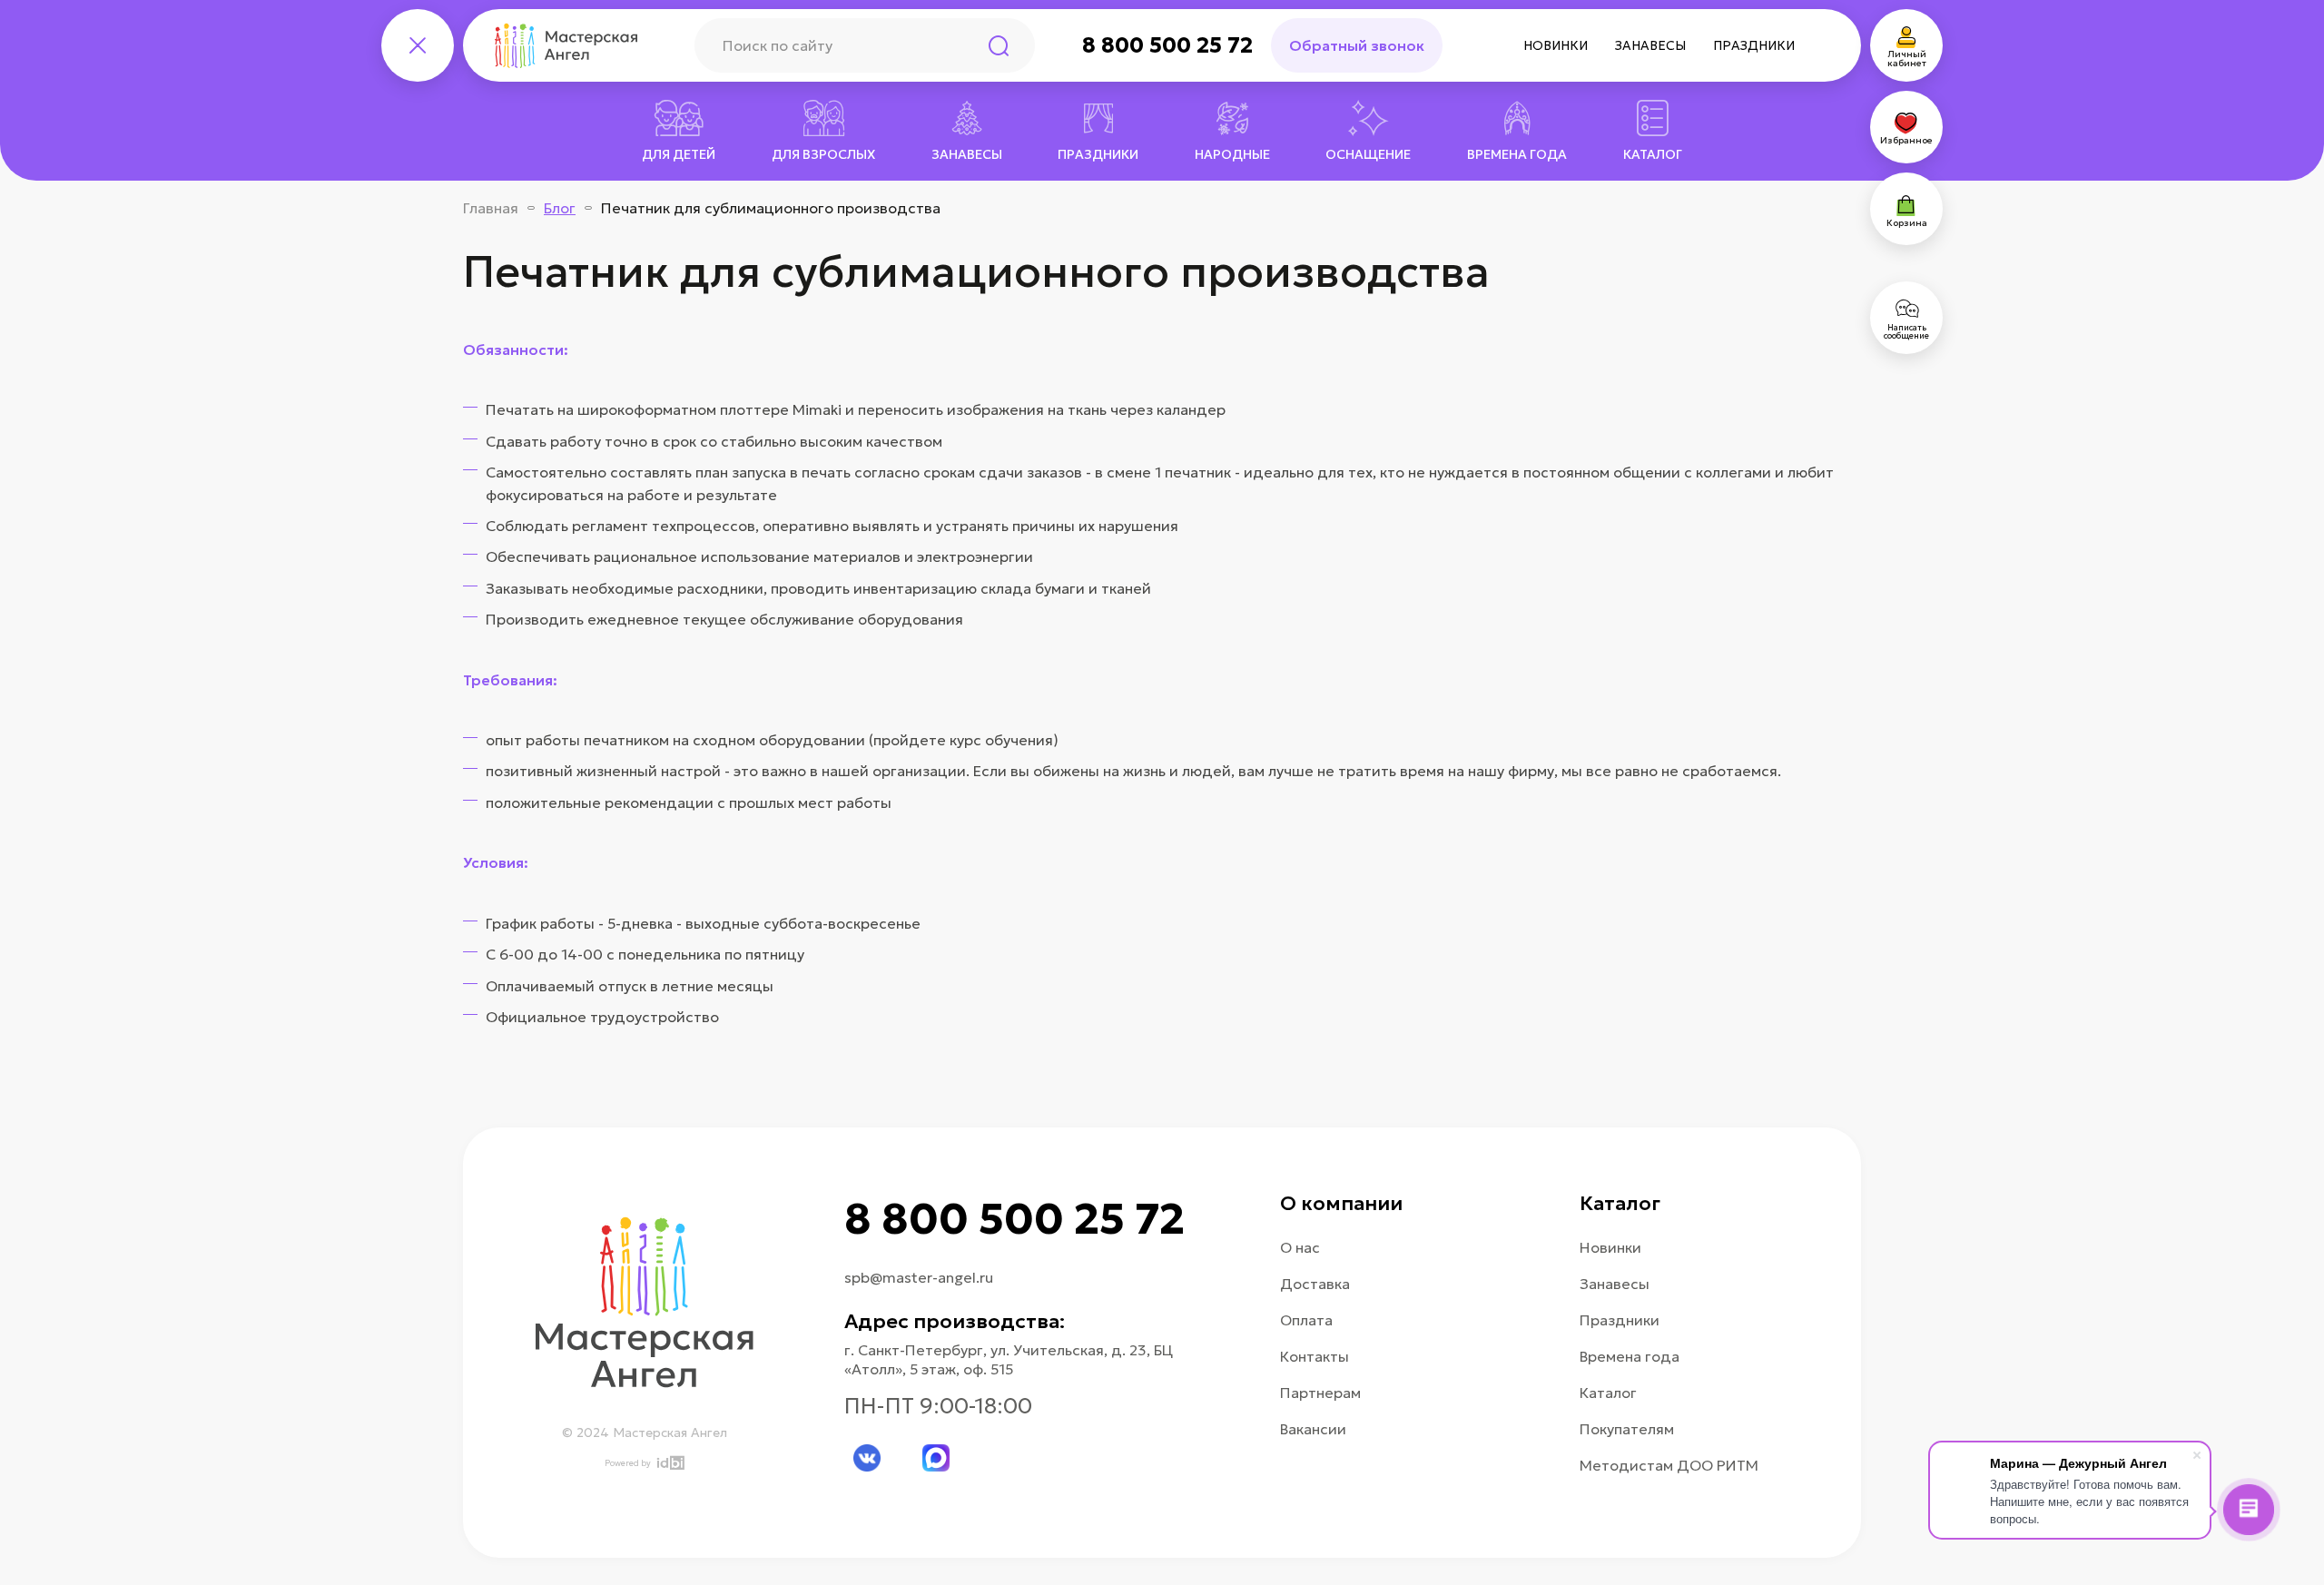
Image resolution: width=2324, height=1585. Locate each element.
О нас (1300, 1247)
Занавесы (1650, 45)
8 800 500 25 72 (1167, 45)
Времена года (1630, 1356)
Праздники (1754, 45)
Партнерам (1320, 1393)
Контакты (1315, 1356)
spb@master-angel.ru (919, 1277)
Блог (560, 208)
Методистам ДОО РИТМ (1669, 1465)
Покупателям (1627, 1429)
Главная (491, 208)
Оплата (1306, 1320)
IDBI (670, 1463)
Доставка (1315, 1284)
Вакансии (1313, 1429)
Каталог (1608, 1393)
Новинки (1556, 45)
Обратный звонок (1357, 45)
